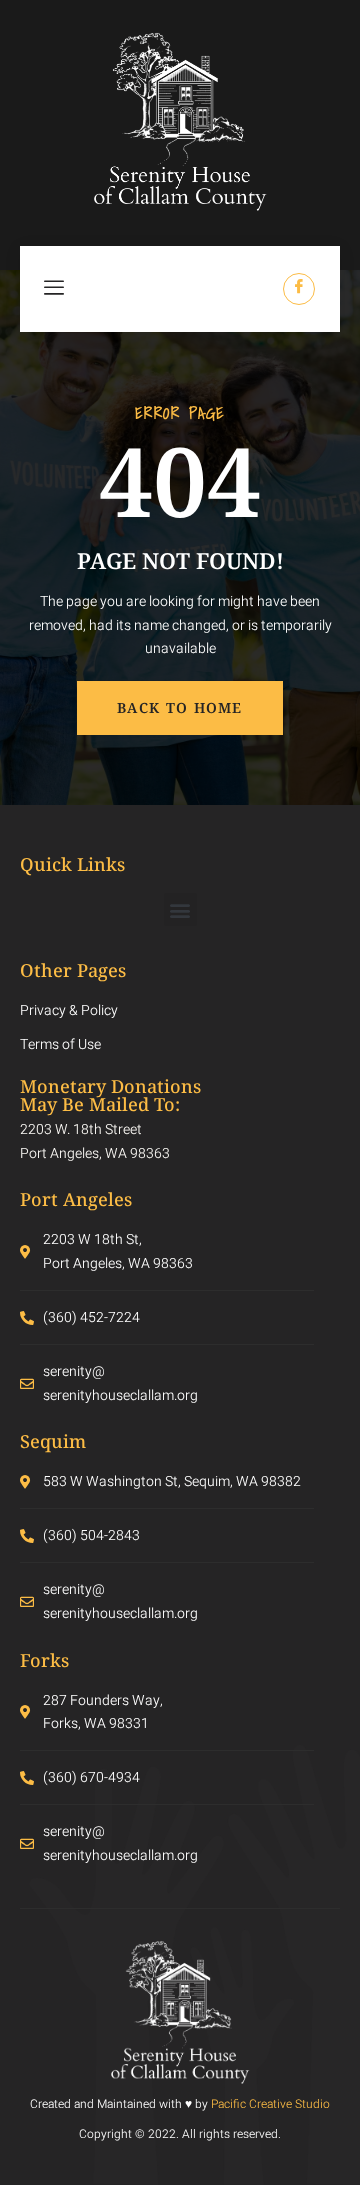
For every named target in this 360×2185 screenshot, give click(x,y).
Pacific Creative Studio (270, 2104)
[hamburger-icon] (55, 289)
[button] (180, 909)
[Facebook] (299, 289)
